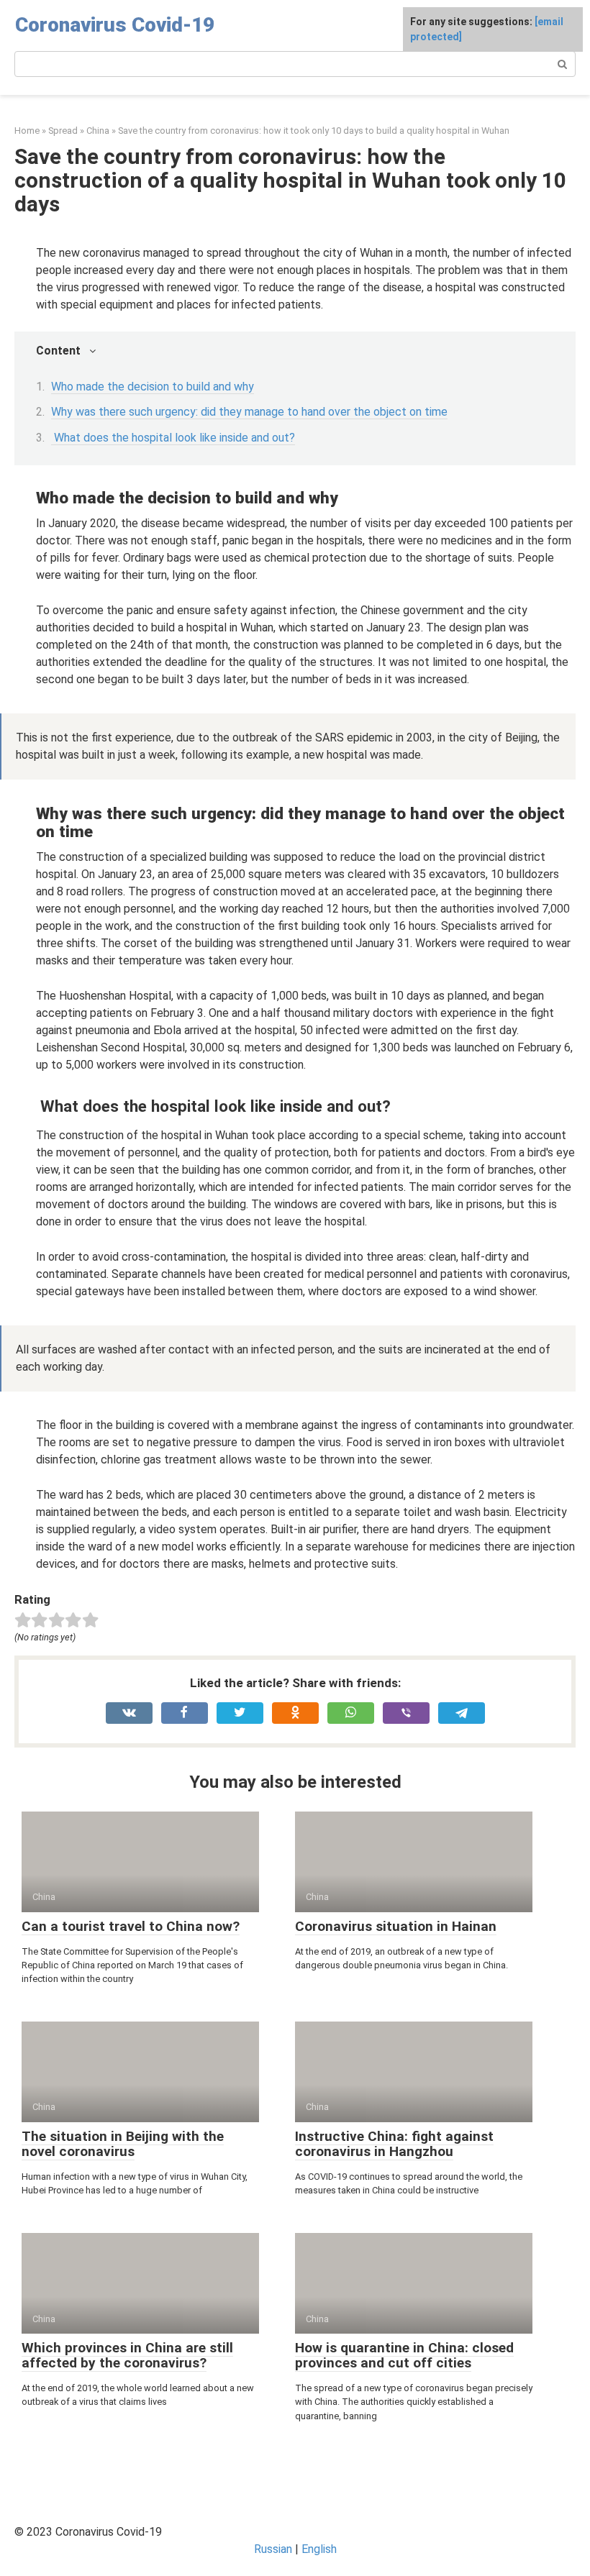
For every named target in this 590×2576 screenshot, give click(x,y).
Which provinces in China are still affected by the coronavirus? (127, 2355)
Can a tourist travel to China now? (131, 1926)
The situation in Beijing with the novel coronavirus (123, 2144)
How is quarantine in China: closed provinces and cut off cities (404, 2355)
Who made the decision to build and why (153, 387)
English (319, 2549)
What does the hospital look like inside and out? (173, 438)
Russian (273, 2549)
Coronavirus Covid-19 (115, 25)
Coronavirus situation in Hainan (396, 1926)
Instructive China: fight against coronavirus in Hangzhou (394, 2144)
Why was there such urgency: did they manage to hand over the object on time (249, 412)
